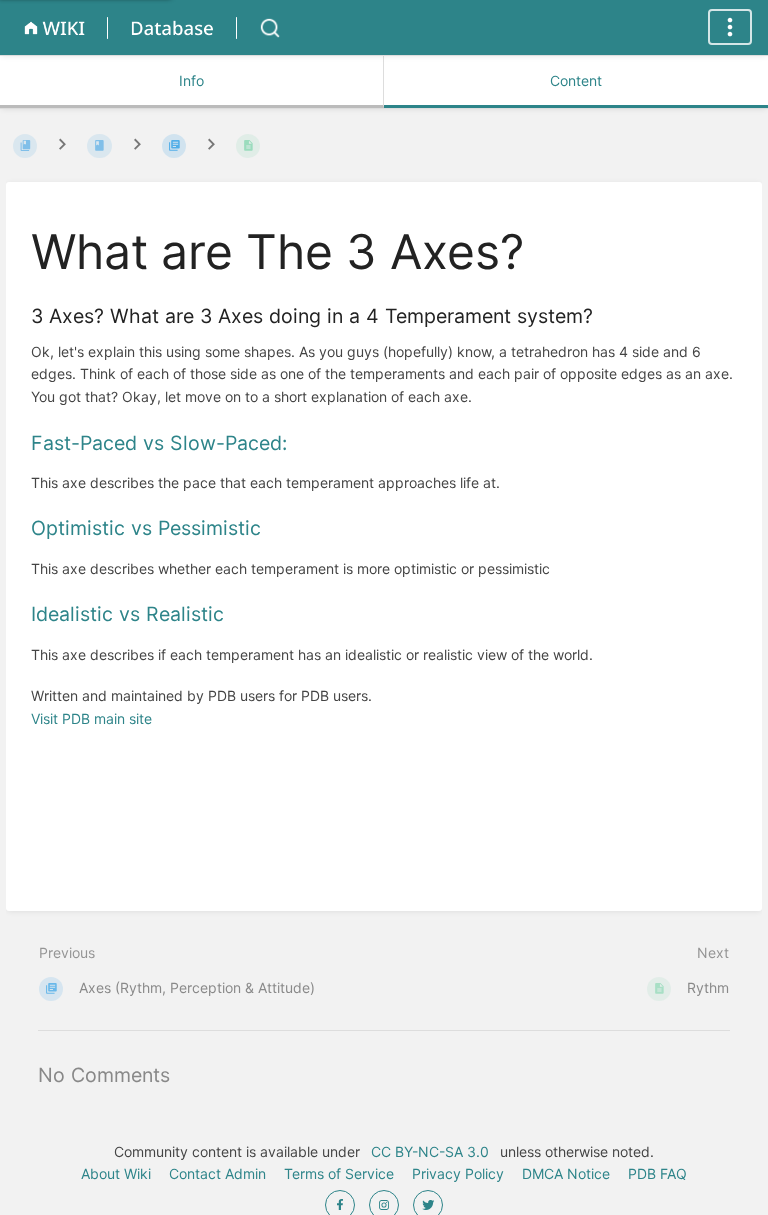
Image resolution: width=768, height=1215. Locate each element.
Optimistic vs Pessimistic (146, 528)
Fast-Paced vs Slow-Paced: (159, 443)
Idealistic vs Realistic (127, 614)
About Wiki (116, 1173)
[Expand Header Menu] (730, 27)
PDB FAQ (657, 1173)
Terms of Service (339, 1173)
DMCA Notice (566, 1173)
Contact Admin (217, 1173)
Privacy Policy (458, 1173)
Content (576, 80)
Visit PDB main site (91, 718)
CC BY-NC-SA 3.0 (430, 1151)
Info (191, 80)
